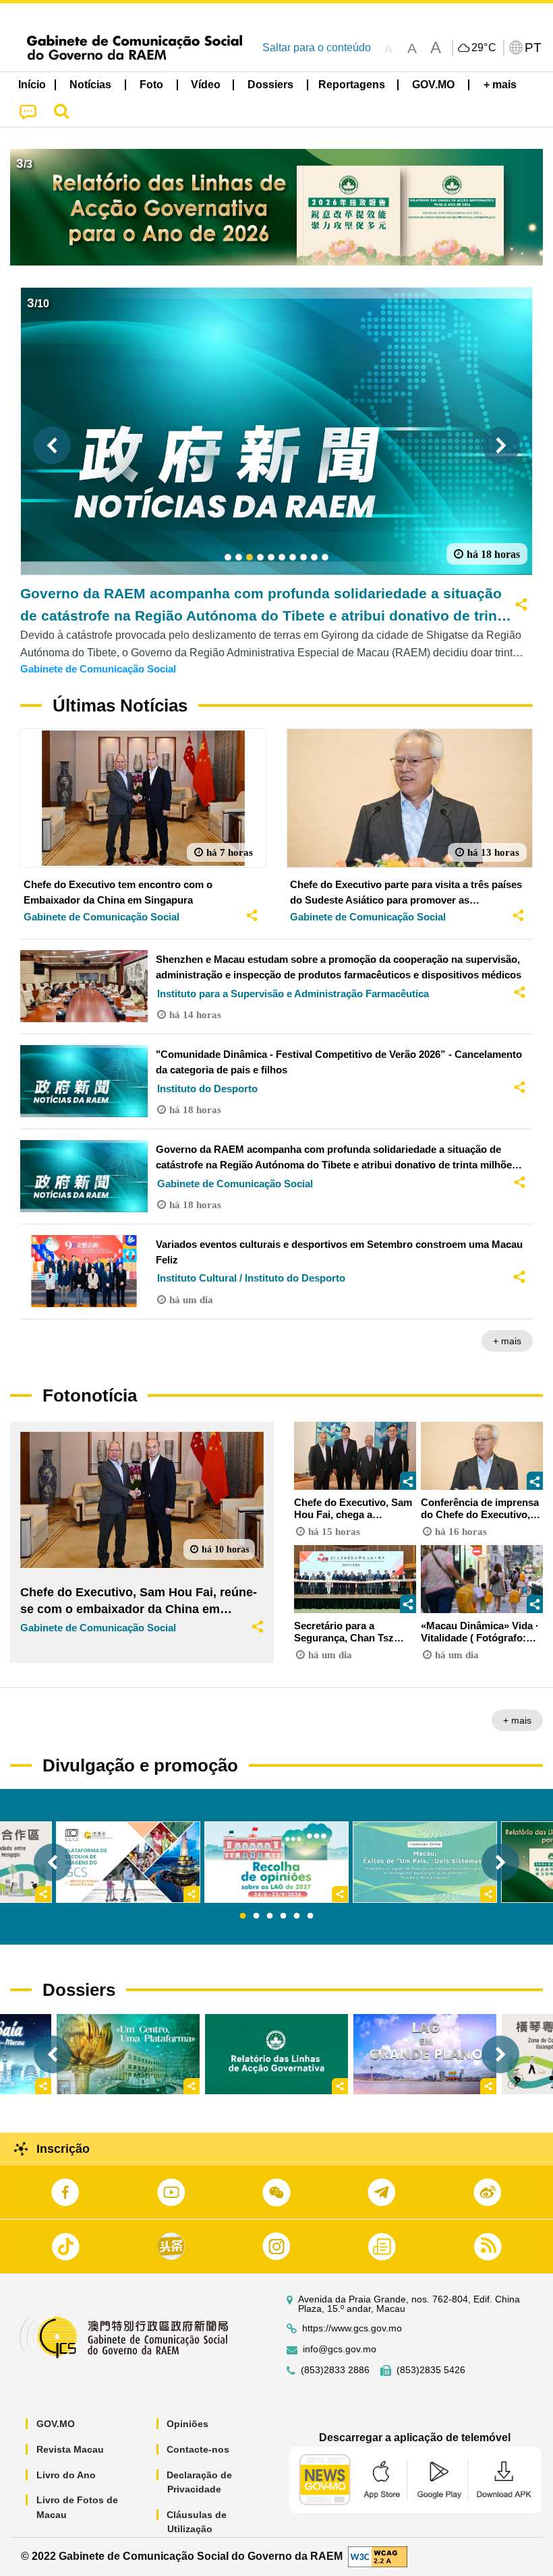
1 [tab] (243, 1916)
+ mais (507, 1341)
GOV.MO (56, 2424)
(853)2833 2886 (335, 2370)
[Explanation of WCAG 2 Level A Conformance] (378, 2556)
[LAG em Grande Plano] (425, 2054)
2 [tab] (256, 1916)
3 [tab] (270, 1916)
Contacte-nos (198, 2449)
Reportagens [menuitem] (352, 85)
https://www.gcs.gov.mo (352, 2328)
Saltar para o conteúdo (317, 48)
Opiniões (187, 2424)
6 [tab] (310, 1916)
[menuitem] (91, 85)
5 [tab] (297, 1916)
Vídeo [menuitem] (206, 85)
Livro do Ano (66, 2475)
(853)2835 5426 (431, 2370)
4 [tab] (283, 1916)
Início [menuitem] (32, 85)
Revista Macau (70, 2449)
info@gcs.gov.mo (340, 2349)
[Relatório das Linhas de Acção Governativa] (276, 2054)
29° (484, 48)
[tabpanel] (276, 1862)
